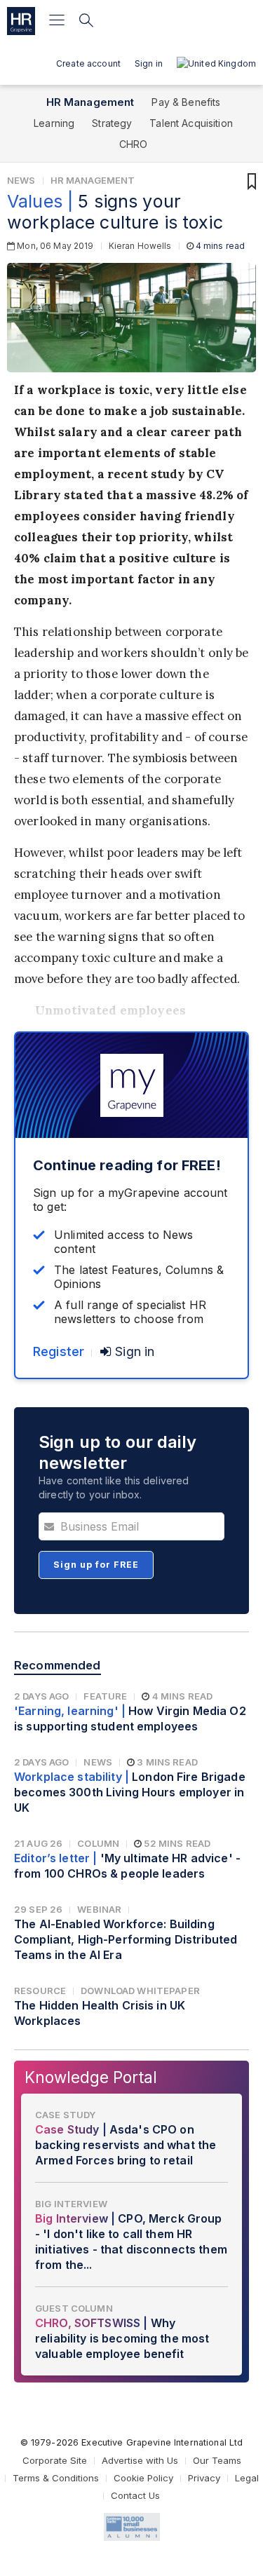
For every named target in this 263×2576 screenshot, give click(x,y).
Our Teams (217, 2460)
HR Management (90, 102)
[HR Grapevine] (21, 21)
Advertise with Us (140, 2460)
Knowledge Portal (91, 2077)
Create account (88, 63)
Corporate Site (55, 2460)
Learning (54, 123)
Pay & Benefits (186, 102)
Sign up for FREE (96, 1565)
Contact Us (135, 2495)
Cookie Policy (143, 2478)
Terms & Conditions (56, 2478)
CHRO (134, 144)
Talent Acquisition (191, 123)
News (21, 180)
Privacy (204, 2478)
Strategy (112, 123)
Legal (247, 2478)
